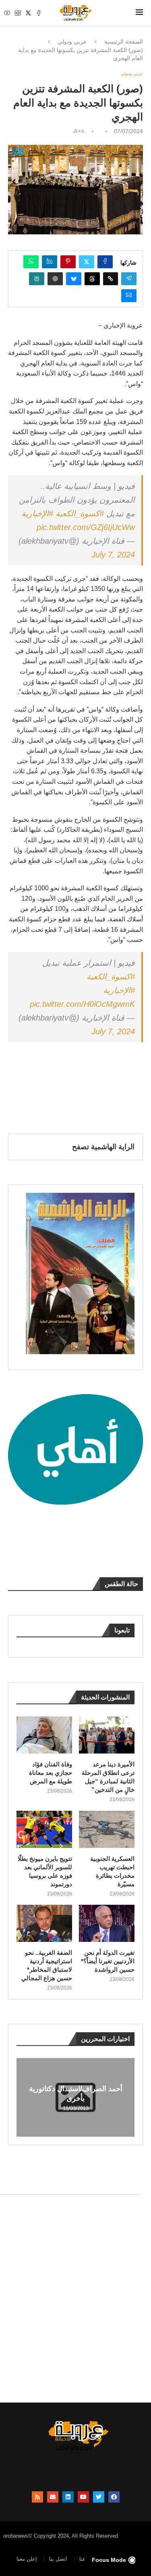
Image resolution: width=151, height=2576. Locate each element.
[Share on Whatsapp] (31, 262)
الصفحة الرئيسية (124, 42)
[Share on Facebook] (105, 262)
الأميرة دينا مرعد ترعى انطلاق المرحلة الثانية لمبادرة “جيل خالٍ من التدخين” (108, 1777)
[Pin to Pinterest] (68, 262)
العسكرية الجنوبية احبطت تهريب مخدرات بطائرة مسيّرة (112, 1871)
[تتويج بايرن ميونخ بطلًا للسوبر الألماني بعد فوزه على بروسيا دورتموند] (44, 1829)
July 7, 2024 (113, 555)
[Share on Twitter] (87, 262)
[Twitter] (28, 13)
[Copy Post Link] (111, 279)
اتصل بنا (58, 2559)
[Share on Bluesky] (74, 279)
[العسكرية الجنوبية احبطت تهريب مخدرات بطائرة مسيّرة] (107, 1829)
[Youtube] (7, 13)
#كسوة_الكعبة (80, 514)
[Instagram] (18, 13)
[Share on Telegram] (129, 279)
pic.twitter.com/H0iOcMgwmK (82, 1004)
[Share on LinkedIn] (50, 262)
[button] (24, 2097)
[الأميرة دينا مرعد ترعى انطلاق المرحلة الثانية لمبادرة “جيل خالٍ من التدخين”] (107, 1735)
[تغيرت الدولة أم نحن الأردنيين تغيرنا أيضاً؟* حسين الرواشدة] (107, 1923)
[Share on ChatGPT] (55, 279)
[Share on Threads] (92, 279)
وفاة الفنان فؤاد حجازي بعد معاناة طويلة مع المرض (51, 1773)
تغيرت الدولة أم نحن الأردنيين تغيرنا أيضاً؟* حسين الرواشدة (108, 1961)
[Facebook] (39, 13)
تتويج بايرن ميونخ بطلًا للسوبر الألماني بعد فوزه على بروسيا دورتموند (45, 1871)
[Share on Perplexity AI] (37, 279)
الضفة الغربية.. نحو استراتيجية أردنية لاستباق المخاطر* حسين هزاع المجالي (47, 1965)
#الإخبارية (37, 514)
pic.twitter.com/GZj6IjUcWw (86, 527)
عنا (83, 2559)
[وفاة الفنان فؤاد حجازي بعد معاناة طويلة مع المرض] (44, 1735)
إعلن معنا (27, 2559)
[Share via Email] (129, 296)
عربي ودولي (72, 42)
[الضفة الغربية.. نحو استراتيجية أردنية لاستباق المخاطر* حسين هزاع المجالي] (44, 1923)
